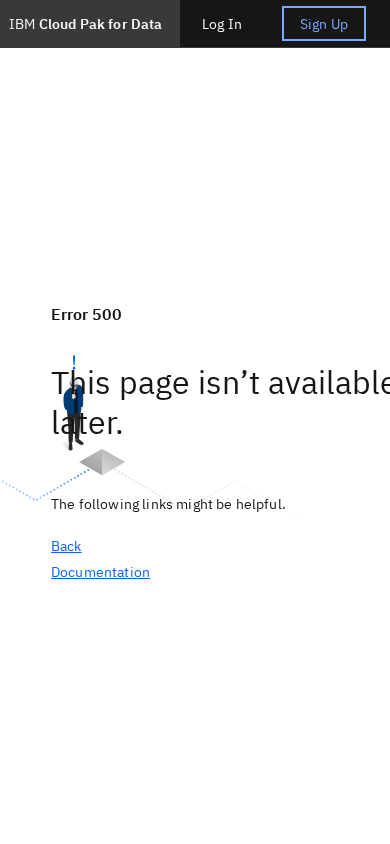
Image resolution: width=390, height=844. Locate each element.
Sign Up (324, 24)
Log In (222, 24)
